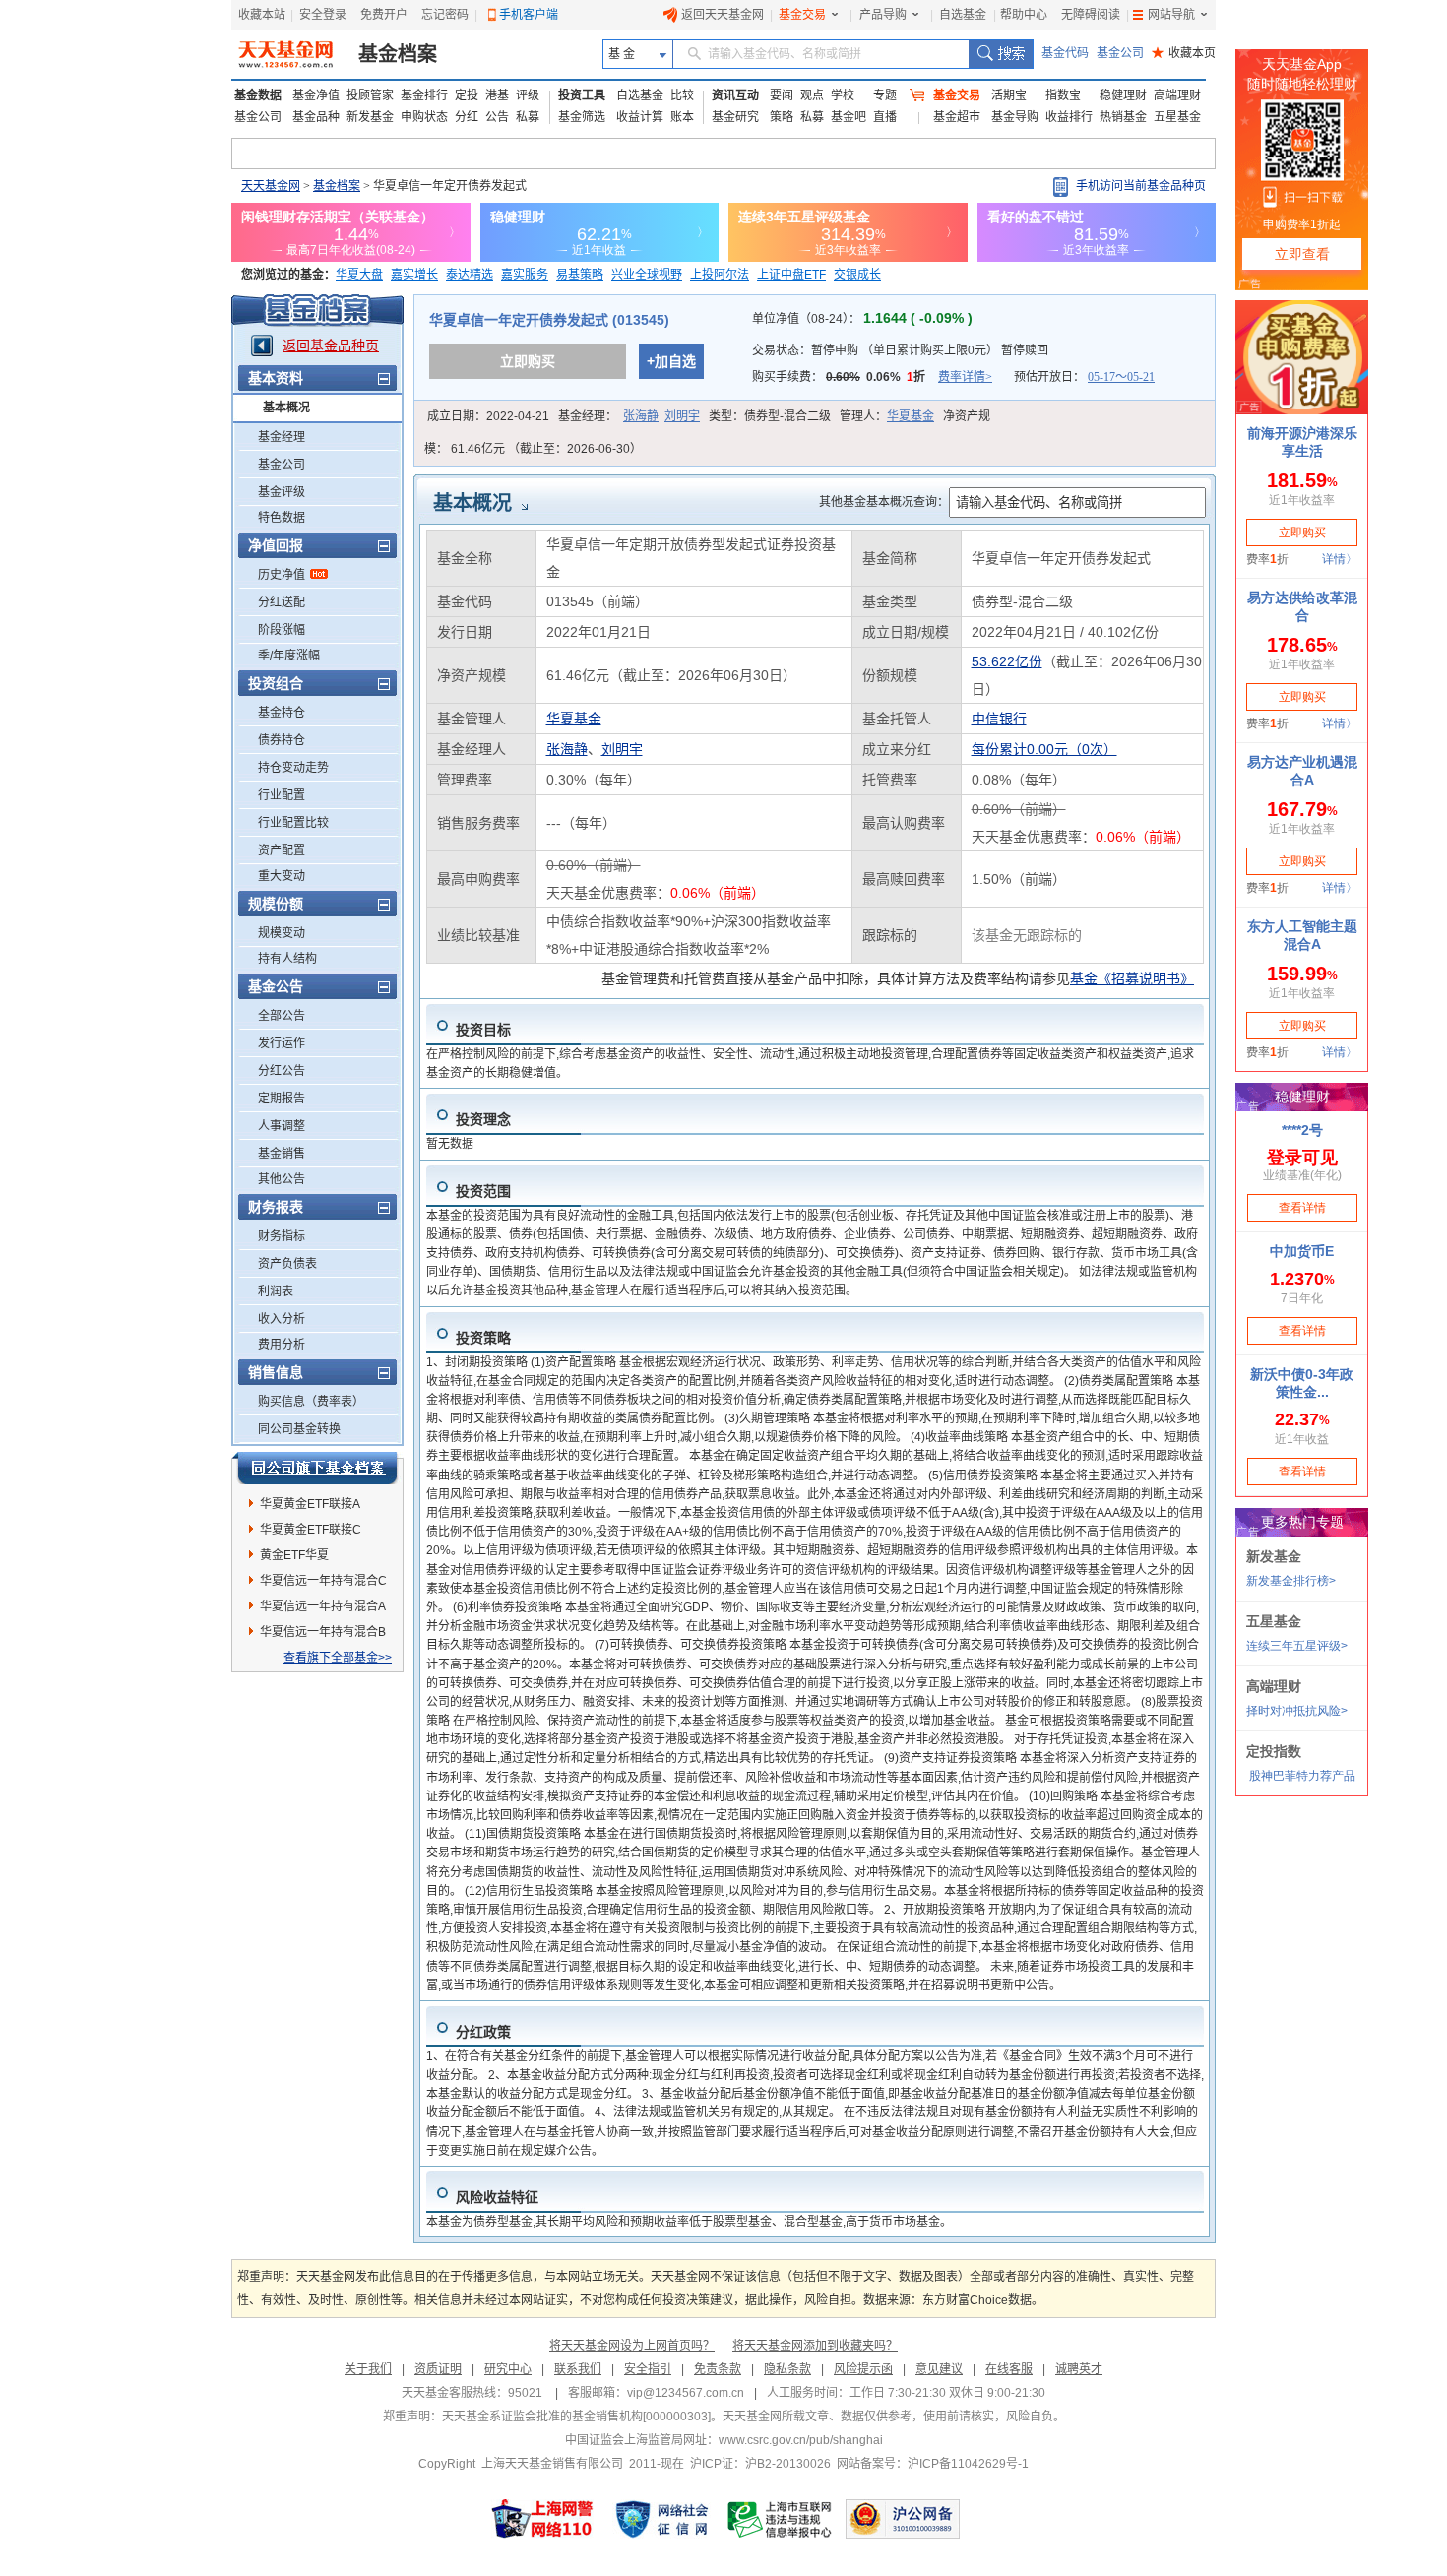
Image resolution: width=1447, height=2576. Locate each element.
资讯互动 (735, 95)
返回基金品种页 (331, 346)
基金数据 (258, 95)
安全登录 (323, 15)
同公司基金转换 (299, 1429)
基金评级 (282, 492)
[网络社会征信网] (661, 2519)
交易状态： (900, 350)
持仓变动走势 (293, 768)
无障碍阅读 (1091, 15)
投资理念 (483, 1119)
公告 (497, 117)
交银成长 (857, 275)
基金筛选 (582, 117)
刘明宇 (682, 416)
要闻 (782, 95)
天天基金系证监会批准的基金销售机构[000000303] (576, 2417)
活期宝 (1009, 95)
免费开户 (384, 15)
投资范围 (483, 1191)
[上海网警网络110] (542, 2519)
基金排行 (424, 95)
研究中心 (508, 2369)
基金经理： (629, 416)
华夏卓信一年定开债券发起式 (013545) (549, 320)
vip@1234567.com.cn (686, 2393)
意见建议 (939, 2369)
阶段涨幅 (282, 630)
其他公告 (282, 1179)
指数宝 (1063, 95)
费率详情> (965, 377)
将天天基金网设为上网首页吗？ (632, 2346)
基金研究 (735, 117)
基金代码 (1065, 53)
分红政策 (483, 2032)
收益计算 (640, 117)
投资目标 (483, 1030)
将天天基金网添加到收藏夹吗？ (815, 2346)
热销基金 (1123, 117)
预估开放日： (1084, 377)
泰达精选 (470, 275)
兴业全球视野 (647, 275)
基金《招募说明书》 (1132, 978)
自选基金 (963, 15)
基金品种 (316, 117)
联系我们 (578, 2369)
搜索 (1001, 54)
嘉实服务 (525, 275)
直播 (885, 117)
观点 (812, 95)
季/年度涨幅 (289, 656)
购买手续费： (872, 377)
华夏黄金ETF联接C (311, 1530)
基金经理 (282, 437)
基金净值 (316, 95)
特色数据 (282, 518)
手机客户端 (529, 15)
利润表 (276, 1291)
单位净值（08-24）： (862, 319)
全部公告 (282, 1016)
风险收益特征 (497, 2197)
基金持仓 (282, 713)
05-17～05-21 (1121, 377)
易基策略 (580, 275)
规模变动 (282, 933)
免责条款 (718, 2369)
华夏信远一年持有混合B (323, 1632)
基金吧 (849, 117)
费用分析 (282, 1345)
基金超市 (957, 117)
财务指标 (282, 1236)
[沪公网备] (903, 2519)
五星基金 (1177, 117)
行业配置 (282, 795)
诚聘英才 (1079, 2369)
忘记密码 (445, 15)
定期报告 (282, 1099)
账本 (682, 117)
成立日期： (488, 416)
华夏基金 (911, 416)
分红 (467, 117)
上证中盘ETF (791, 275)
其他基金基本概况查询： (884, 502)
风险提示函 (863, 2369)
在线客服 (1009, 2369)
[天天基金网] (288, 54)
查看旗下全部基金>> (338, 1658)
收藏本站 (262, 15)
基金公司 (1120, 53)
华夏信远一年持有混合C (323, 1581)
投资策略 (483, 1338)
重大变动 (282, 876)
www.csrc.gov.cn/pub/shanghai (801, 2440)
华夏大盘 (359, 275)
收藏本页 (1184, 53)
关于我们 (368, 2369)
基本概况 (286, 408)
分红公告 (282, 1071)
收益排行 (1069, 117)
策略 (782, 117)
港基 (497, 95)
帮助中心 (1024, 15)
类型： (770, 416)
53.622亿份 (1007, 661)
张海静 (641, 416)
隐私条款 (787, 2369)
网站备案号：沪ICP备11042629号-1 (933, 2464)
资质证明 (438, 2369)
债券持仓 (282, 740)
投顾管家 (370, 95)
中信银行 (999, 719)
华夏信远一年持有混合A (323, 1606)
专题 (885, 95)
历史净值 (282, 575)
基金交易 (802, 15)
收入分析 (282, 1319)
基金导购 (1015, 117)
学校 (843, 95)
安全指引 (648, 2369)
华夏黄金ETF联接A (310, 1504)
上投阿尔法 (720, 275)
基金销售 (282, 1154)
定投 (467, 95)
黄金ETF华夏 (294, 1555)
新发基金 (370, 117)
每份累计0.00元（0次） (1044, 749)
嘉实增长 (414, 275)
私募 (528, 117)
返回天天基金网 (723, 15)
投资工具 (582, 95)
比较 (682, 95)
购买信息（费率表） (311, 1402)
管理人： (887, 416)
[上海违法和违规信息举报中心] (781, 2519)
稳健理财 (1123, 95)
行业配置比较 (293, 823)
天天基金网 (271, 186)
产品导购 (883, 15)
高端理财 (1177, 95)
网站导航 (1171, 15)
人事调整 (282, 1126)
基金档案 (398, 54)
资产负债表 (287, 1264)
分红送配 (282, 602)
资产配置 (282, 850)
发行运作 (282, 1043)
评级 (528, 95)
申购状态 (424, 117)
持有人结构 (287, 959)
